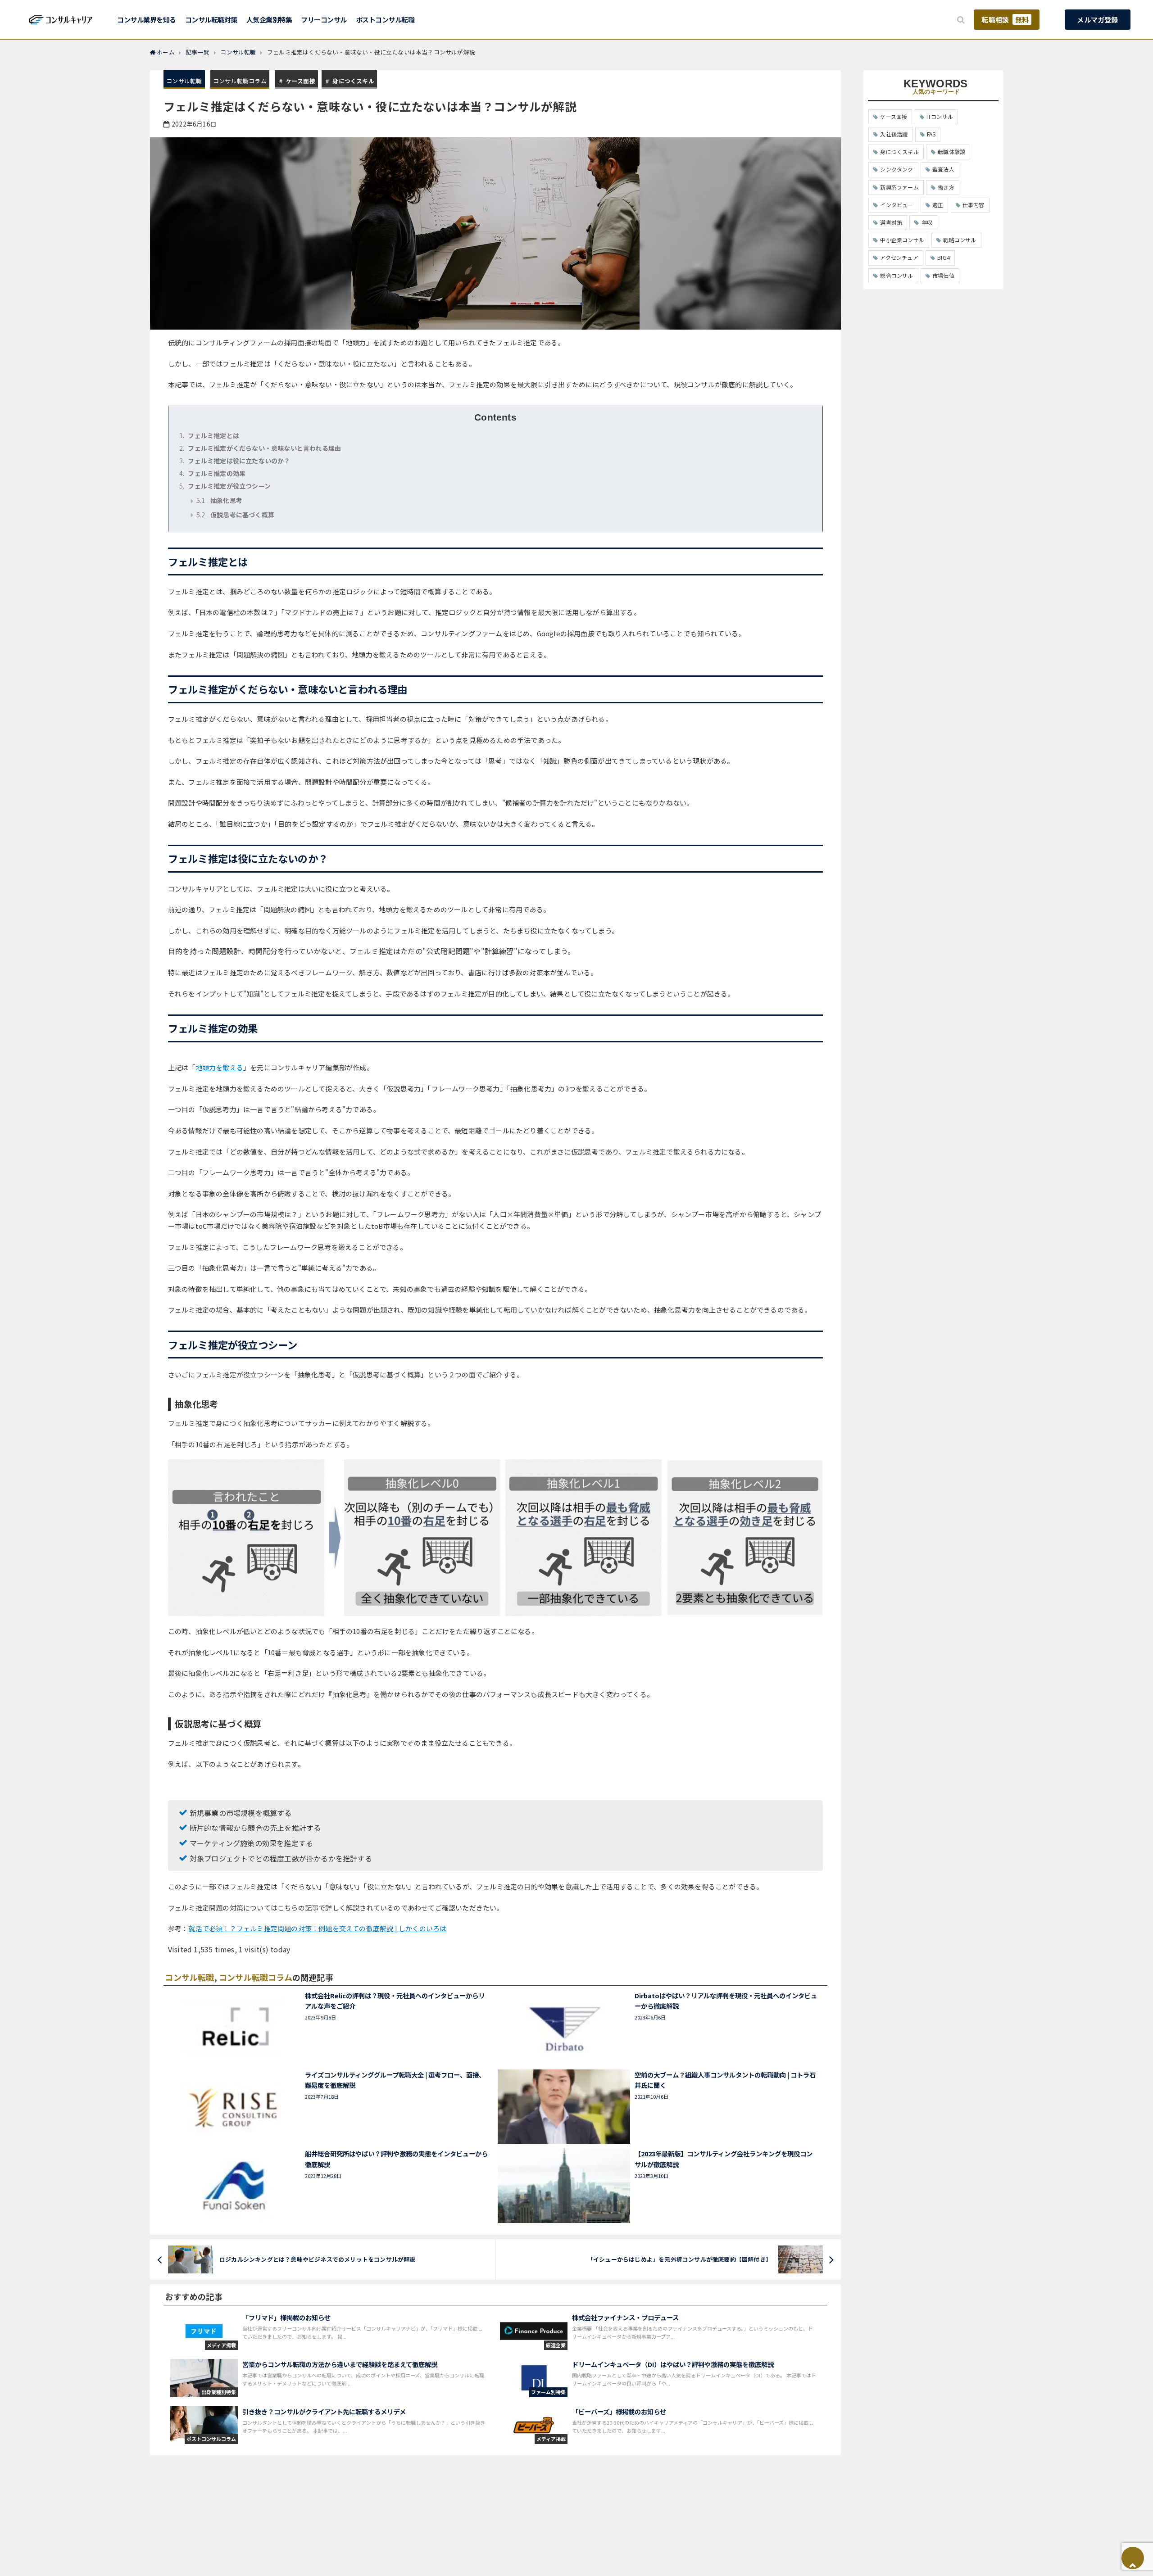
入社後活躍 (894, 134)
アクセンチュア (899, 257)
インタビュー (897, 205)
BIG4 (944, 257)
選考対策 (891, 222)
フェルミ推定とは (209, 435)
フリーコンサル (324, 20)
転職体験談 (951, 152)
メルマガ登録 (1097, 20)
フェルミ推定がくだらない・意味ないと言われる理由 (260, 448)
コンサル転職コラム (240, 81)
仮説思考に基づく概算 (235, 515)
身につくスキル (353, 81)
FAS (931, 134)
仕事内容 (974, 205)
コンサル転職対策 (211, 20)
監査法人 (943, 169)
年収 (927, 222)
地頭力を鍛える (219, 1067)
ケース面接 (301, 81)
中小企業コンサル (902, 240)
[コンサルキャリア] (61, 19)
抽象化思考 (219, 500)
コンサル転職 (184, 81)
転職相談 (1005, 20)
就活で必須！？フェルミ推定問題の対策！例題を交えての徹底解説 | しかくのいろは (317, 1928)
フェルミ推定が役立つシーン (225, 486)
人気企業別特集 (269, 20)
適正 (938, 205)
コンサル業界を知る (147, 20)
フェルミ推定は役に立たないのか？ (235, 461)
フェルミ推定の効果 (212, 473)
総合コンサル (897, 275)
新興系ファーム (899, 187)
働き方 (946, 187)
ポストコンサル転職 (385, 20)
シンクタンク (897, 169)
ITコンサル (940, 116)
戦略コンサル (960, 240)
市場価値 (943, 275)
